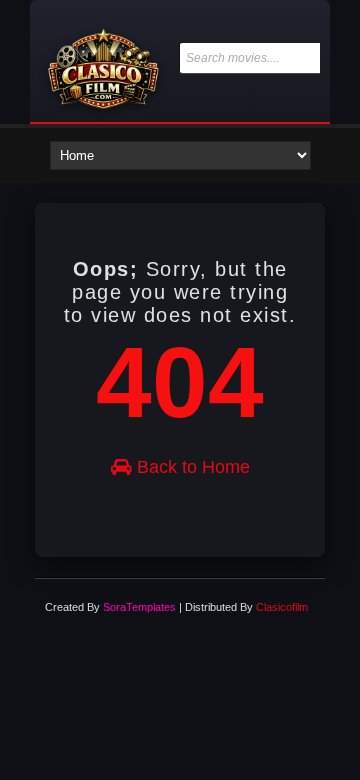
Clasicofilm (282, 607)
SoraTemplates (139, 607)
